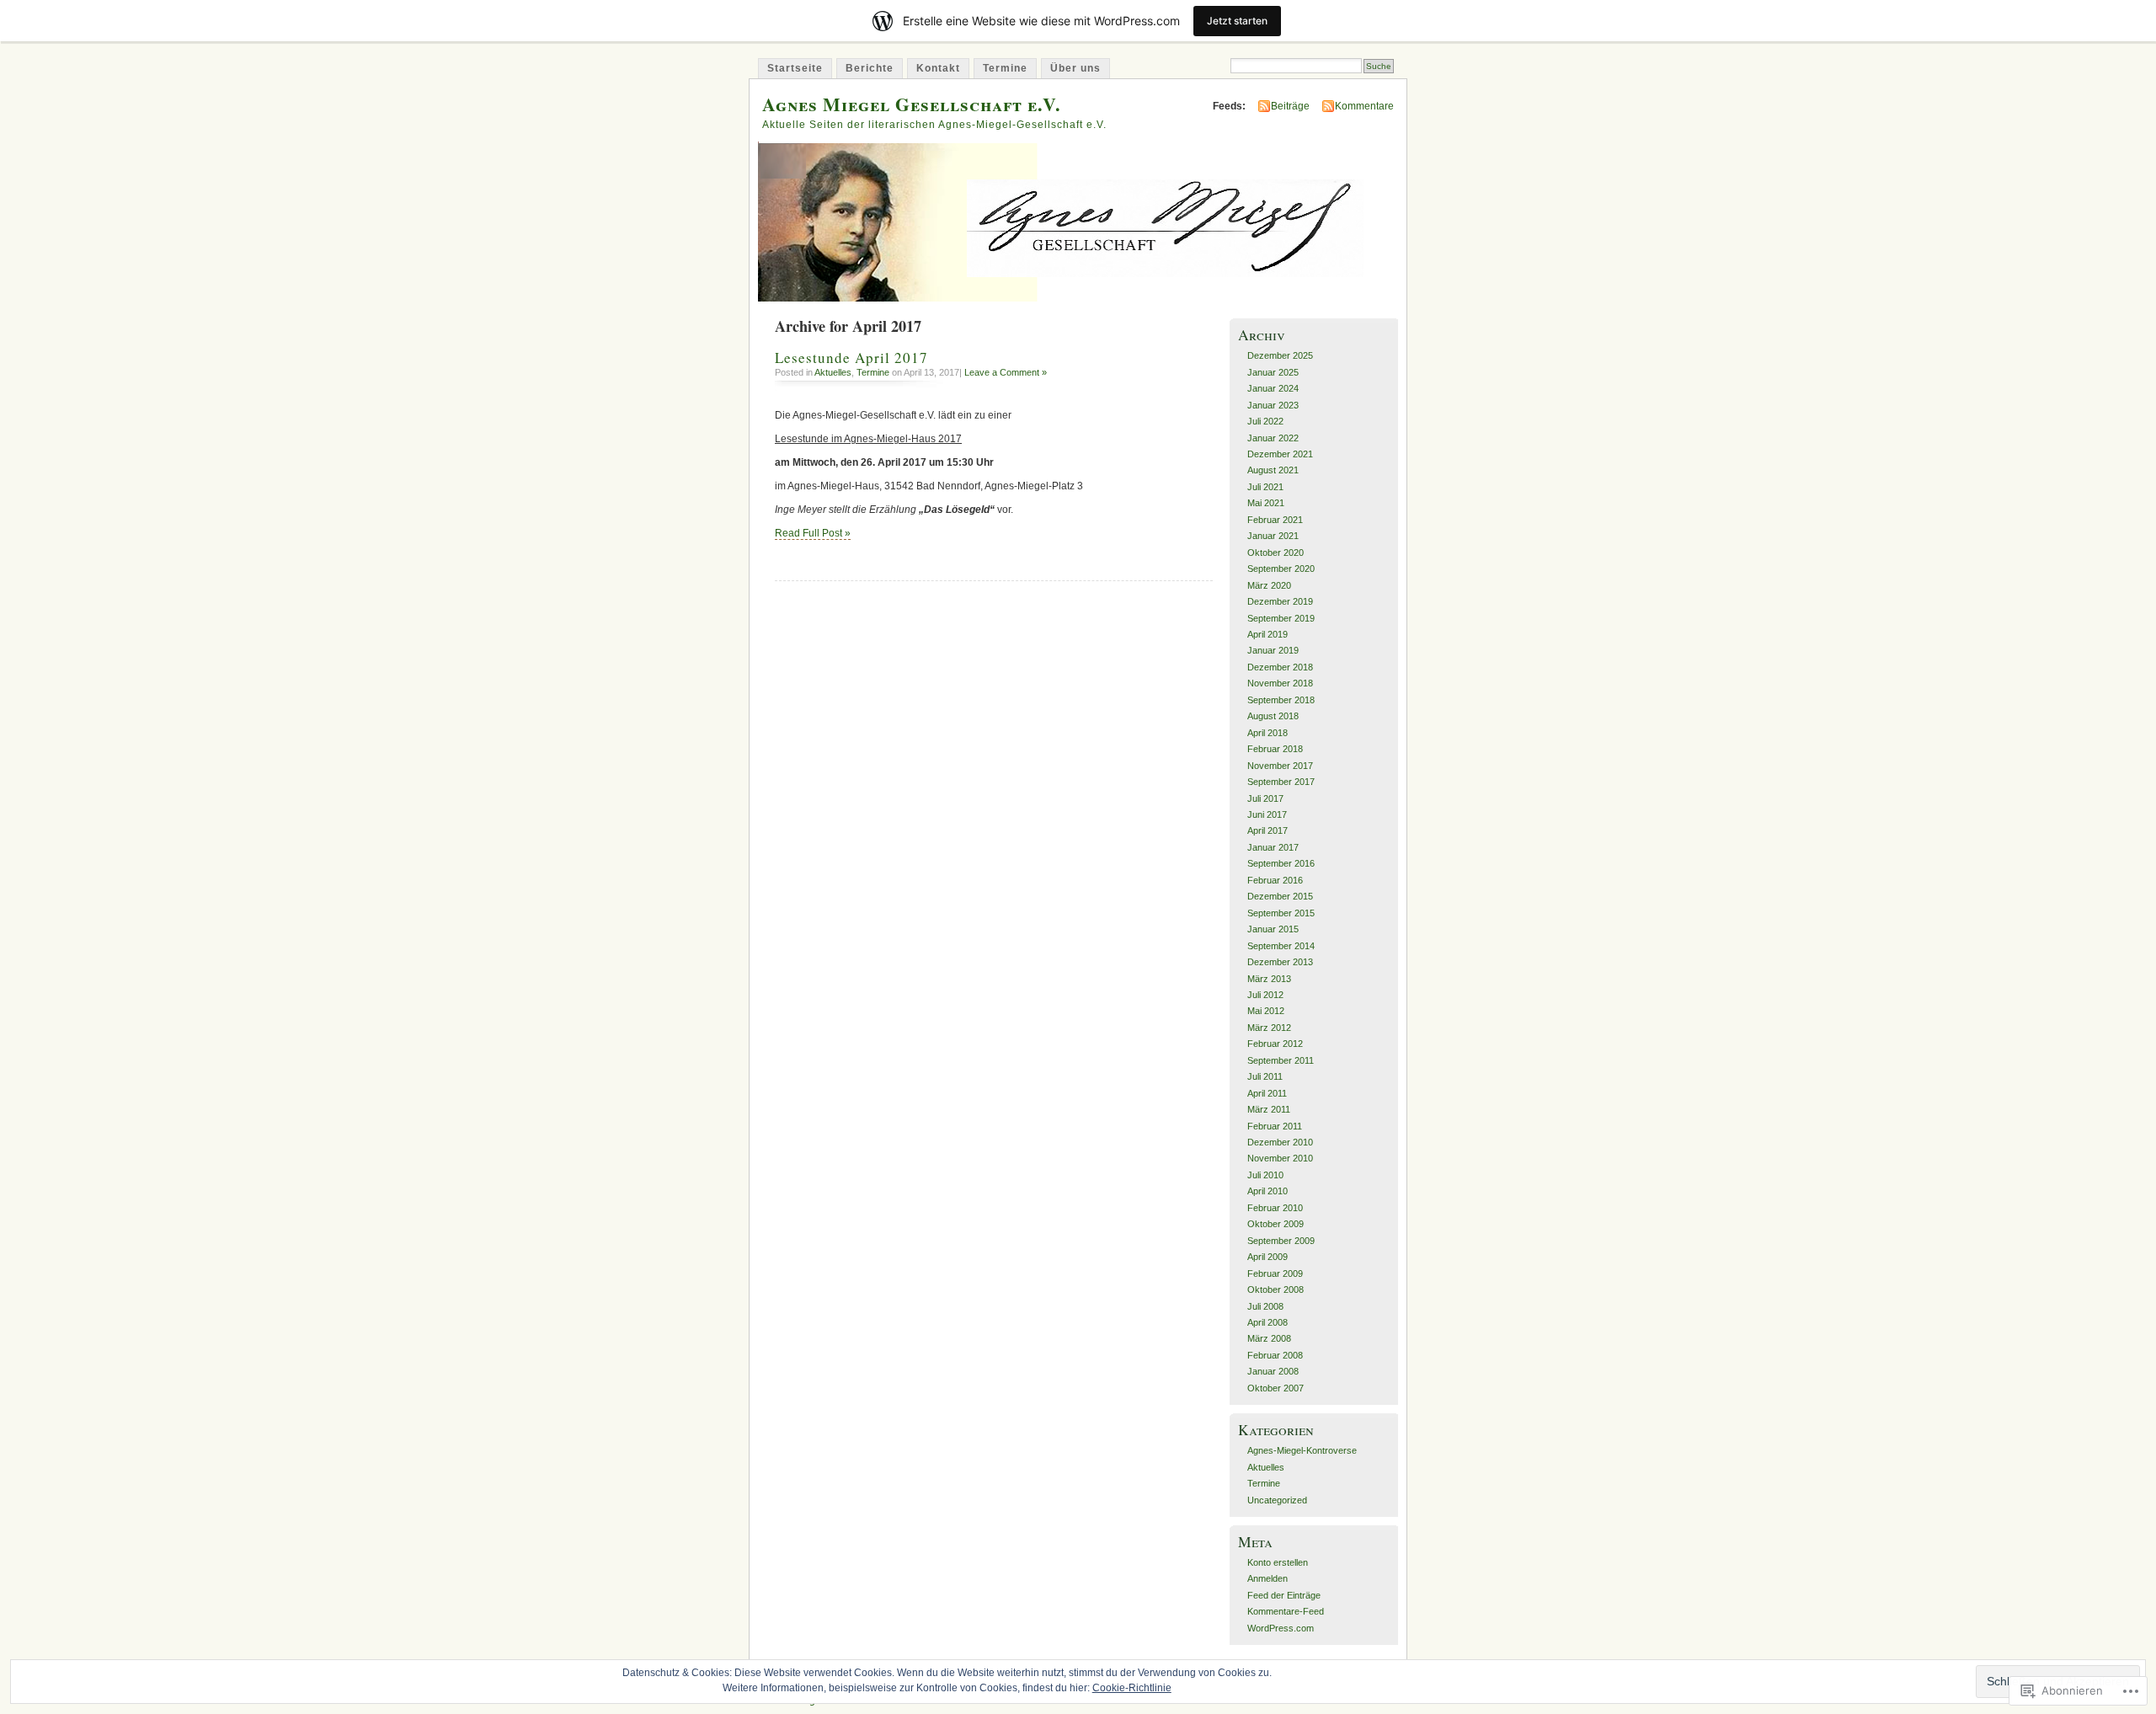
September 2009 (1281, 1241)
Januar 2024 (1273, 388)
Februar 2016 (1275, 880)
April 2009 (1267, 1257)
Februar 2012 (1275, 1044)
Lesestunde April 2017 (851, 358)
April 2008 (1267, 1322)
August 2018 (1273, 716)
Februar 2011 (1275, 1126)
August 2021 (1273, 470)
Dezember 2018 (1280, 667)
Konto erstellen (1278, 1562)
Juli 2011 (1265, 1076)
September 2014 (1281, 946)
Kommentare (1364, 106)
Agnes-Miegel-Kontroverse (1302, 1450)
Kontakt (938, 68)
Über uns (1075, 68)
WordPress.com (1281, 1628)
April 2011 (1267, 1093)
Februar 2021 (1275, 520)
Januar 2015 (1273, 929)
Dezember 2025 (1280, 355)
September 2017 (1281, 782)
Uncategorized (1277, 1500)
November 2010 (1280, 1158)
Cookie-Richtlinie (1132, 1688)
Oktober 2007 (1275, 1388)
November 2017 (1280, 766)
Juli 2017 (1265, 798)
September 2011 (1281, 1060)
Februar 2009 (1275, 1273)
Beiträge (1290, 106)
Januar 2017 (1273, 847)
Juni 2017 (1267, 814)
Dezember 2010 (1280, 1142)
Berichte (870, 68)
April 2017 (1267, 830)
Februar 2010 (1275, 1208)
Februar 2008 (1275, 1355)
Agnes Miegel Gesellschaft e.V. (911, 104)
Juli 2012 (1265, 995)
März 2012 (1269, 1028)
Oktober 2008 (1275, 1290)
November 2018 (1280, 683)
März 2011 (1269, 1109)
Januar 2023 (1273, 405)
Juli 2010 (1265, 1175)
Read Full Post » (813, 533)
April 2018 (1267, 733)
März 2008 (1269, 1338)
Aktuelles (833, 372)
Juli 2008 (1265, 1306)
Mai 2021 (1266, 503)
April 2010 (1267, 1191)
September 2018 (1281, 700)
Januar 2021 (1273, 536)
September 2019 (1281, 618)
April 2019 (1267, 634)
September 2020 (1281, 569)
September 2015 (1281, 913)
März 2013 (1269, 979)
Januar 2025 (1273, 372)
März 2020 (1269, 585)
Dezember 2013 (1280, 962)
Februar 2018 (1275, 749)
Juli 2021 (1265, 487)
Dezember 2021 (1280, 454)
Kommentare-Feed (1286, 1611)
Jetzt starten (1237, 21)
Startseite (795, 68)
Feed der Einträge (1284, 1595)
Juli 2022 (1265, 421)
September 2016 (1281, 863)
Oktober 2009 (1275, 1224)
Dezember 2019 (1280, 601)
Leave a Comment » (1006, 372)
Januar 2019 (1273, 650)
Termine (1005, 68)
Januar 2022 (1273, 438)
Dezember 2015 (1280, 896)
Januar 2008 (1273, 1371)
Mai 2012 (1266, 1011)
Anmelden (1267, 1578)
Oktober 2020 (1275, 553)
